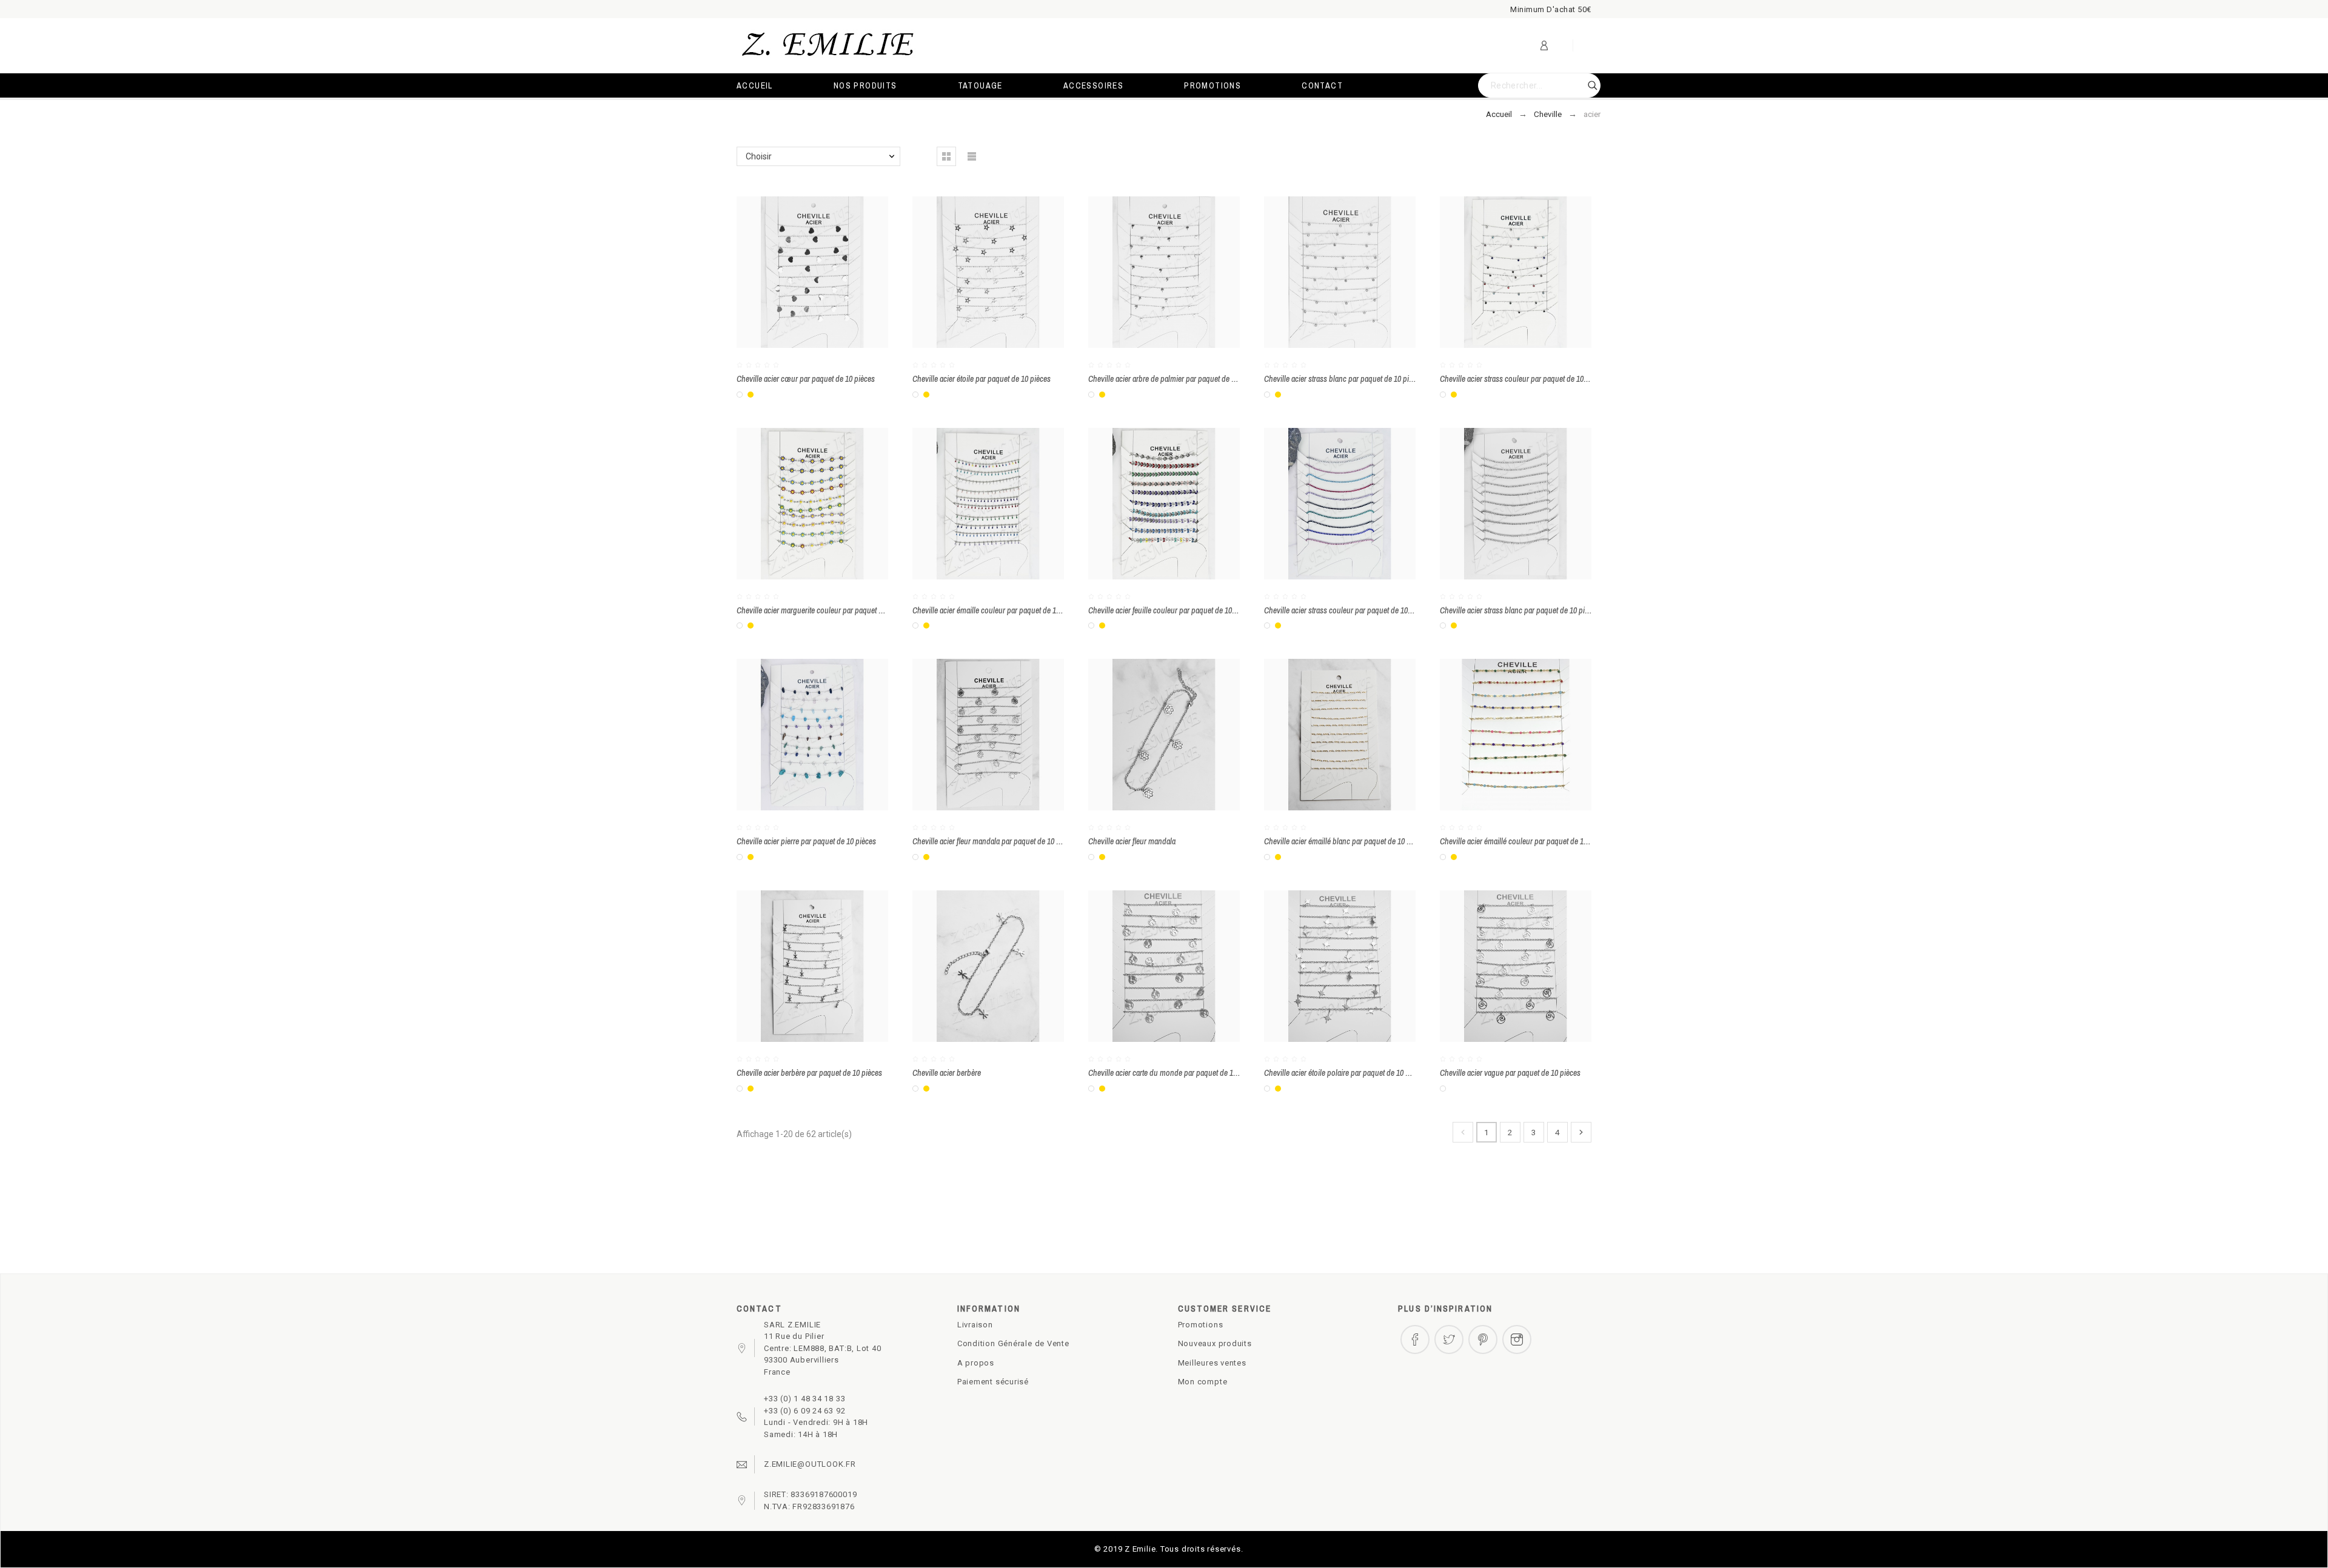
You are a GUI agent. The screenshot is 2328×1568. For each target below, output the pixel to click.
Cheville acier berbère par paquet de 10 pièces (809, 1073)
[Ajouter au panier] (831, 272)
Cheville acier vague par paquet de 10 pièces (1510, 1073)
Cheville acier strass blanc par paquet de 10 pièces (1344, 379)
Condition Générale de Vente (1013, 1343)
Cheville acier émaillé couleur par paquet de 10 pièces (1525, 841)
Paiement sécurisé (993, 1382)
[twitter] (1449, 1339)
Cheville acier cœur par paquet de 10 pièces (806, 379)
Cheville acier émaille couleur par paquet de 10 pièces (997, 610)
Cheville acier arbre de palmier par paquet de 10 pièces (1175, 379)
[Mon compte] (1544, 45)
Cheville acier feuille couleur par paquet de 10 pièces (1171, 610)
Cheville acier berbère (947, 1073)
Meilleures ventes (1212, 1363)
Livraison (975, 1325)
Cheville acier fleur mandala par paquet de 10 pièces (995, 841)
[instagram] (1517, 1339)
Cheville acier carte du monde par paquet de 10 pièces (1174, 1073)
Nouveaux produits (1215, 1343)
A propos (976, 1363)
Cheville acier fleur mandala (1132, 841)
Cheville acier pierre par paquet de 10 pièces (806, 841)
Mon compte (1203, 1382)
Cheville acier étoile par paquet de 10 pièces (982, 379)
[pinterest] (1483, 1339)
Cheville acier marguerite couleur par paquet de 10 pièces (827, 610)
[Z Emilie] (828, 46)
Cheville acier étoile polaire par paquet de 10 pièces (1345, 1073)
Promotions (1201, 1325)
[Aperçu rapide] (795, 272)
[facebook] (1415, 1339)
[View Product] (1182, 504)
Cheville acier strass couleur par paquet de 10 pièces (1523, 379)
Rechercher (1585, 85)
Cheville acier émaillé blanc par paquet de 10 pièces (1346, 841)
